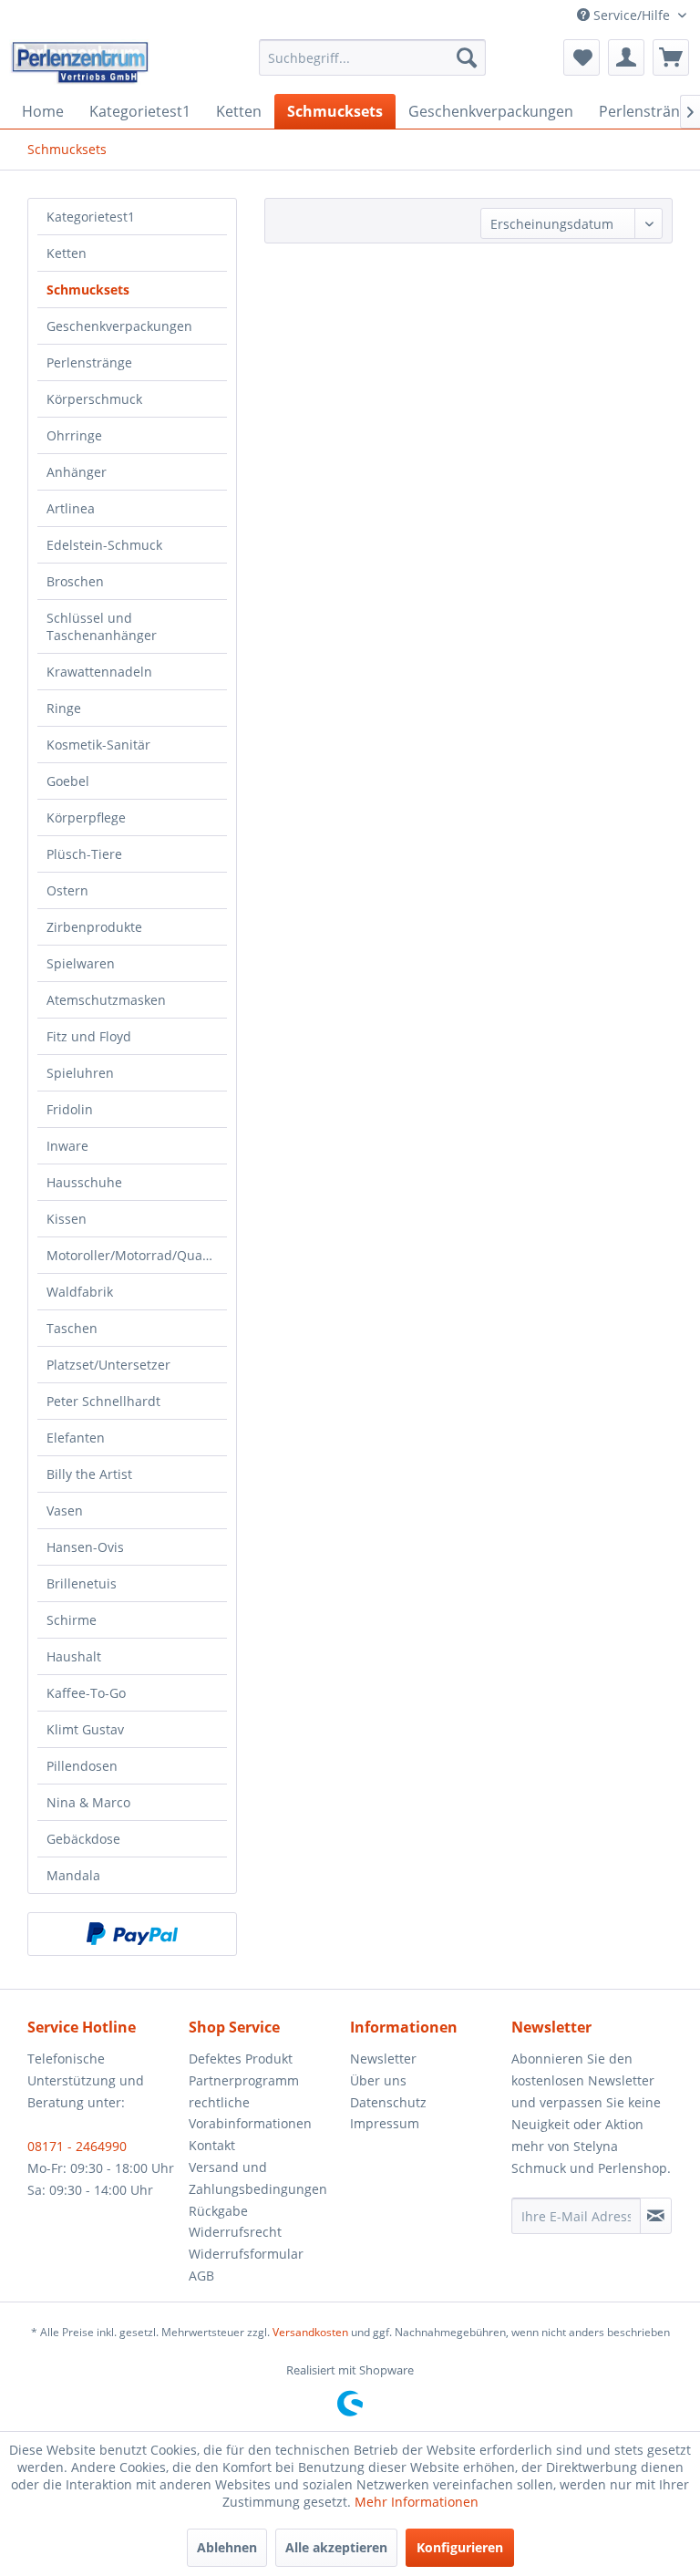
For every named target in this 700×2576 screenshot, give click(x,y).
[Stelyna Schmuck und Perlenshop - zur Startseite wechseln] (79, 62)
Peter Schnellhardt (103, 1401)
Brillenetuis (82, 1583)
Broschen (75, 581)
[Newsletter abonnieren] (656, 2216)
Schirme (72, 1620)
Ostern (67, 890)
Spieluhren (80, 1073)
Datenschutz (388, 2102)
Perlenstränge (89, 362)
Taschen (72, 1328)
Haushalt (74, 1656)
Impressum (385, 2123)
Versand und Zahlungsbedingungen (258, 2178)
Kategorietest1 (91, 217)
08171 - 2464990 (77, 2146)
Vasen (65, 1510)
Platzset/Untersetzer (108, 1365)
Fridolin (70, 1109)
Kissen (67, 1219)
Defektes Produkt (241, 2059)
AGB (201, 2276)
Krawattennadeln (99, 672)
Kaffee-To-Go (86, 1693)
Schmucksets (88, 290)
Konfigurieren (460, 2547)
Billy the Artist (89, 1474)
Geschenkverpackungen (119, 326)
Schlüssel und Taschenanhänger (102, 626)
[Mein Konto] (626, 57)
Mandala (73, 1875)
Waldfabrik (80, 1292)
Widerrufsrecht (235, 2232)
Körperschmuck (94, 399)
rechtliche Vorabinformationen (250, 2113)
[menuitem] (373, 57)
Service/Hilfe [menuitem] (632, 15)
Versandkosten (310, 2332)
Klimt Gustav (85, 1729)
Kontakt (212, 2145)
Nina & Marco (88, 1802)
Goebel (68, 781)
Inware (67, 1146)
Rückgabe (218, 2211)
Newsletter (383, 2059)
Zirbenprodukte (94, 927)
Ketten (67, 253)
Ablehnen (227, 2547)
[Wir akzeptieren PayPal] (132, 1934)
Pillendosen (82, 1766)
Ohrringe (74, 435)
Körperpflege (86, 817)
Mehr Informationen (417, 2502)
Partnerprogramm (244, 2080)
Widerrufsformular (246, 2254)
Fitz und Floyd (89, 1036)
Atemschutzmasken (106, 1000)
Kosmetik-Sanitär (98, 745)
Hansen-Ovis (85, 1547)
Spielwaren (81, 963)
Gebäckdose (83, 1839)
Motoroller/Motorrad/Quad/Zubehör (137, 1255)
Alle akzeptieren (336, 2547)
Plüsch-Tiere (84, 854)
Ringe (64, 708)
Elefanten (76, 1438)
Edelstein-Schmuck (104, 545)
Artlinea (71, 508)
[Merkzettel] (582, 57)
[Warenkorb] (671, 57)
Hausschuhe (84, 1182)
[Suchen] (467, 57)
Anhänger (77, 472)
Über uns (378, 2080)
